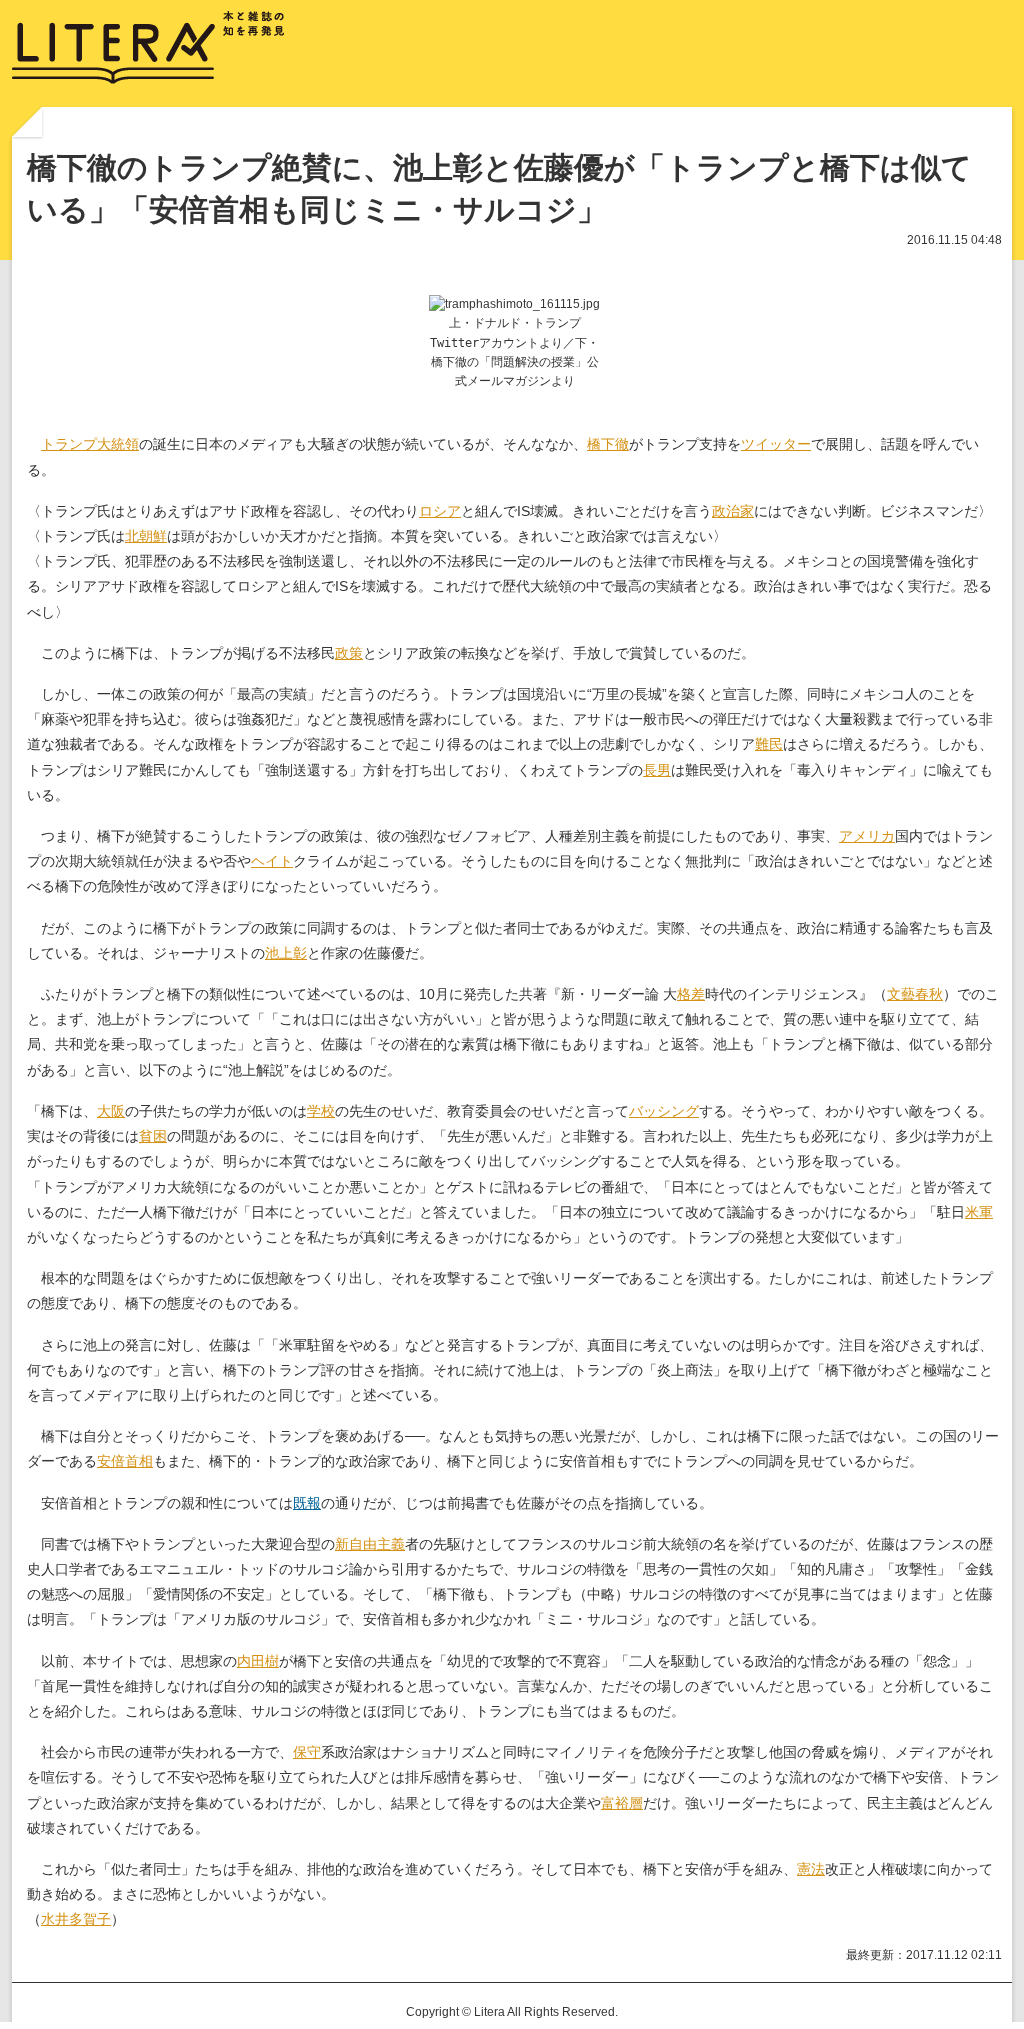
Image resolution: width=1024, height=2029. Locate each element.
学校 (321, 1111)
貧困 (153, 1136)
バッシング (664, 1111)
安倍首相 (125, 1461)
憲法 (811, 1869)
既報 (307, 1503)
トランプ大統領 (90, 444)
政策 (349, 653)
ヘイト (272, 861)
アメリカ (867, 836)
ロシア (440, 511)
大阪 (111, 1111)
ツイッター (776, 444)
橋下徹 (608, 444)
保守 (307, 1752)
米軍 (979, 1212)
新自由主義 (370, 1544)
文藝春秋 (915, 994)
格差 (691, 994)
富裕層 (622, 1803)
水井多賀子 (76, 1919)
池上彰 (286, 953)
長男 (657, 770)
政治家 (733, 511)
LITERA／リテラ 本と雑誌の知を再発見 (148, 48)
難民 (769, 744)
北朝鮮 (146, 536)
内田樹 (258, 1661)
